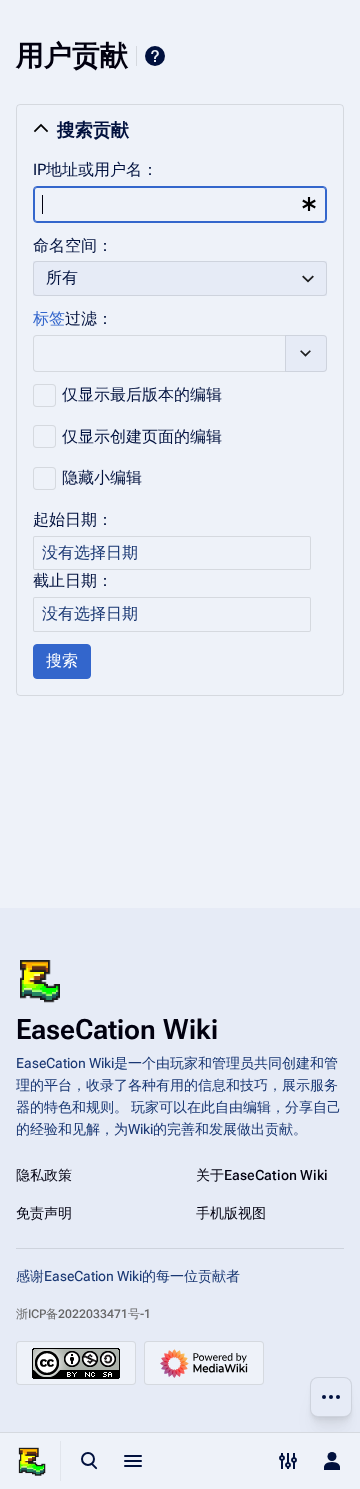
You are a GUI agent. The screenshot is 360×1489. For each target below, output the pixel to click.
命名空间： (73, 245)
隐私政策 (44, 1175)
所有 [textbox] (62, 277)
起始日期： (73, 519)
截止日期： (73, 580)
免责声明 (44, 1213)
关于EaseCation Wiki (262, 1175)
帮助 (155, 56)
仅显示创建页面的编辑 (142, 436)
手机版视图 (231, 1213)
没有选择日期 (90, 552)
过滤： (73, 318)
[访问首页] (32, 1461)
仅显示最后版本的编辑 (142, 394)
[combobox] (180, 204)
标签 (49, 318)
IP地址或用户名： (95, 169)
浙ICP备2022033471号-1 (83, 1314)
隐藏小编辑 (102, 477)
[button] (180, 130)
